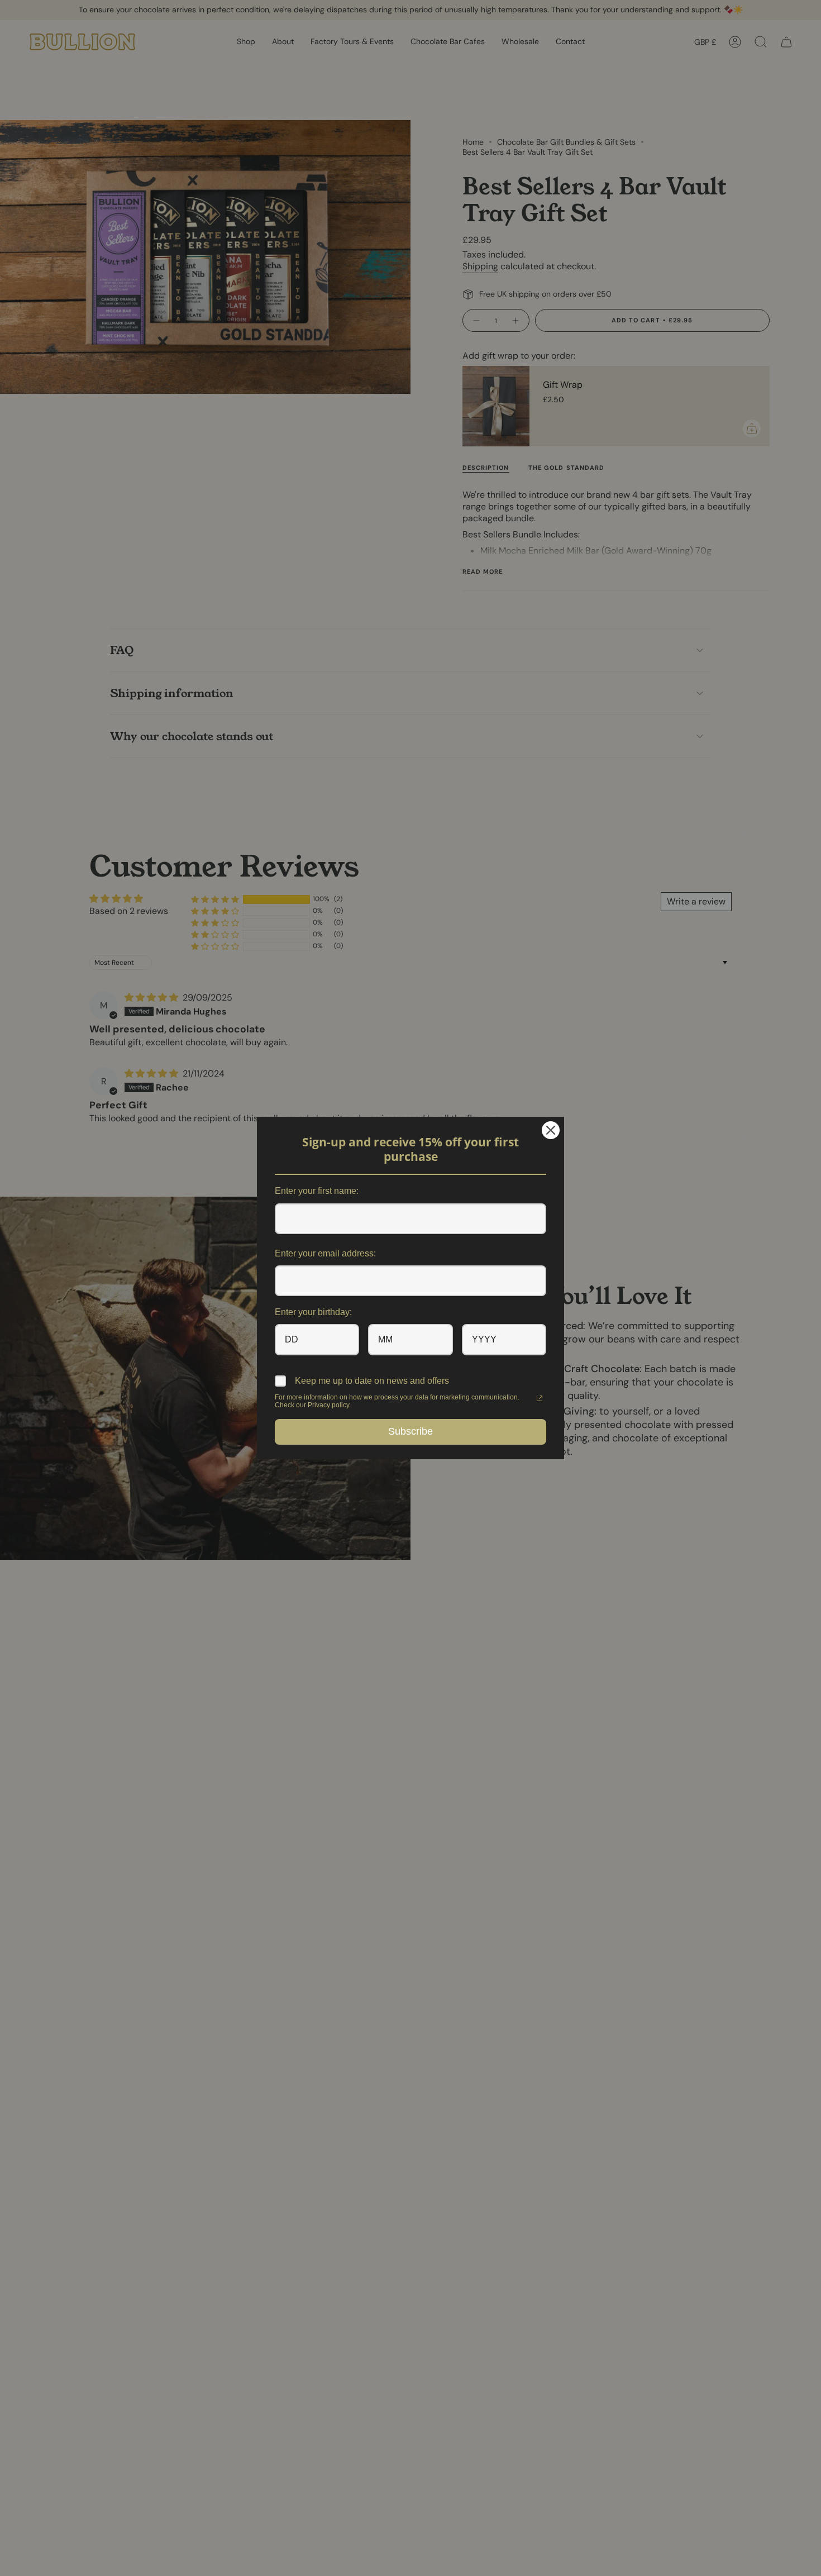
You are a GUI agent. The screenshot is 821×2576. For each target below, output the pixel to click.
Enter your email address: (325, 1253)
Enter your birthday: (313, 1312)
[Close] (551, 1130)
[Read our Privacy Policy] (540, 1398)
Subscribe (410, 1431)
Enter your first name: (317, 1191)
